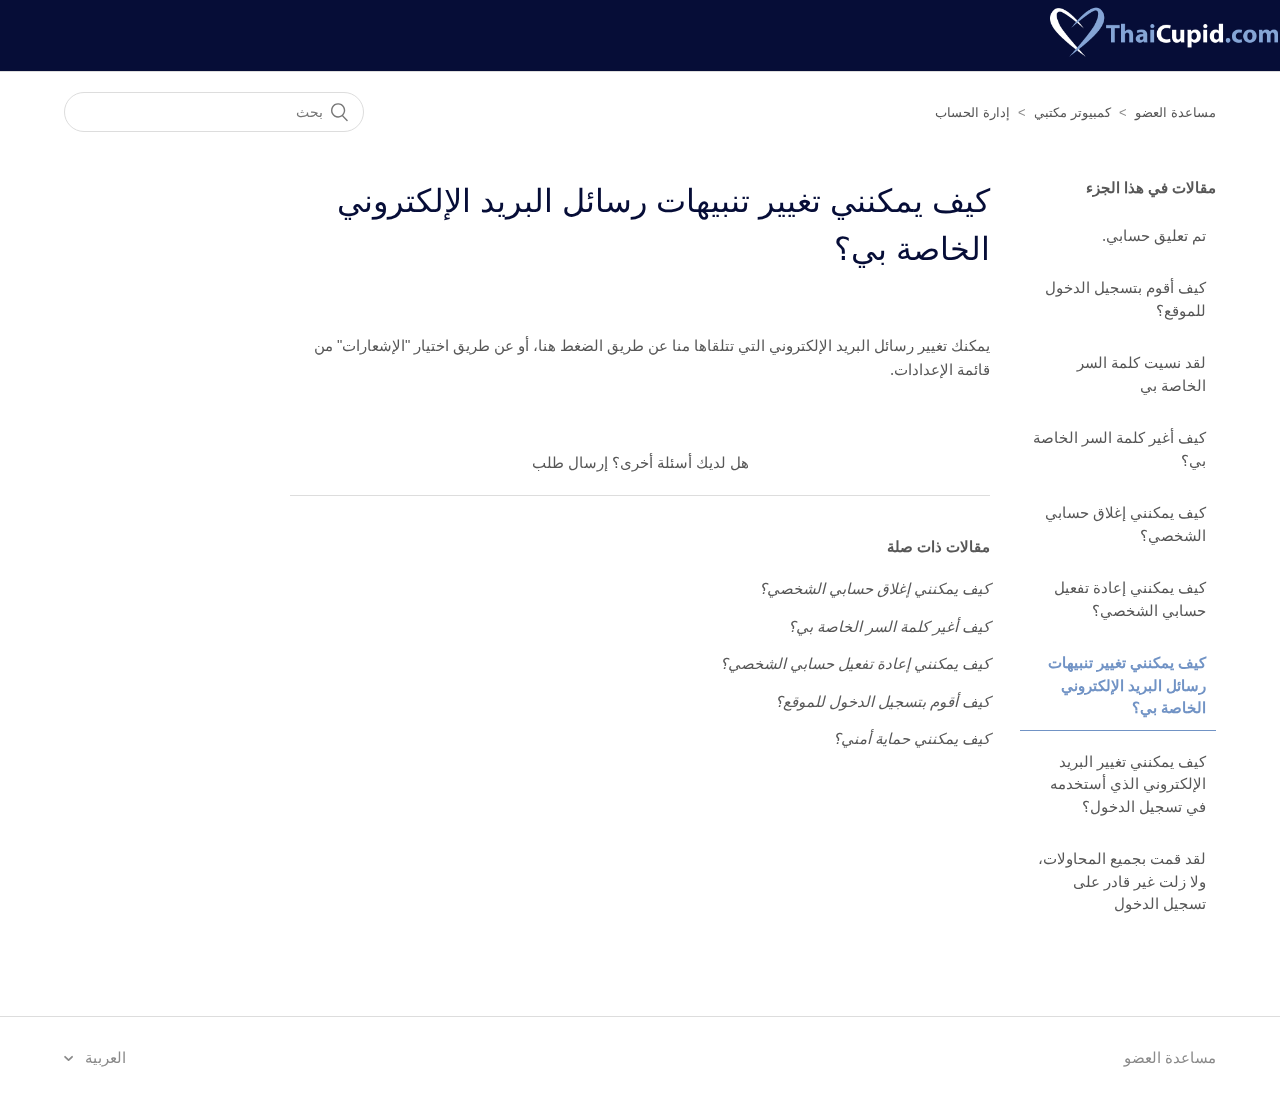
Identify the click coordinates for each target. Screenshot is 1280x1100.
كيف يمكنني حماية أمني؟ (911, 738)
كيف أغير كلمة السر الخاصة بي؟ (1119, 449)
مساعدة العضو (1175, 112)
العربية (103, 1057)
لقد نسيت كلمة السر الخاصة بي (1141, 374)
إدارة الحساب (972, 112)
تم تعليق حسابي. (1154, 235)
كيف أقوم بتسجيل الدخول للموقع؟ (1125, 299)
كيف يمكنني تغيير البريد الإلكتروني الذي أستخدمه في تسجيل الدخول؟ (1128, 784)
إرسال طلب (570, 462)
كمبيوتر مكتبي (1072, 112)
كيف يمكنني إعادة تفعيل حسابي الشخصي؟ (1130, 599)
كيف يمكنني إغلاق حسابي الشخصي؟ (1125, 524)
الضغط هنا (570, 345)
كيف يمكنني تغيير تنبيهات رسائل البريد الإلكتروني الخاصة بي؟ (1127, 685)
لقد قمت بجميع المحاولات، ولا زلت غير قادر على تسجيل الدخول (1122, 881)
